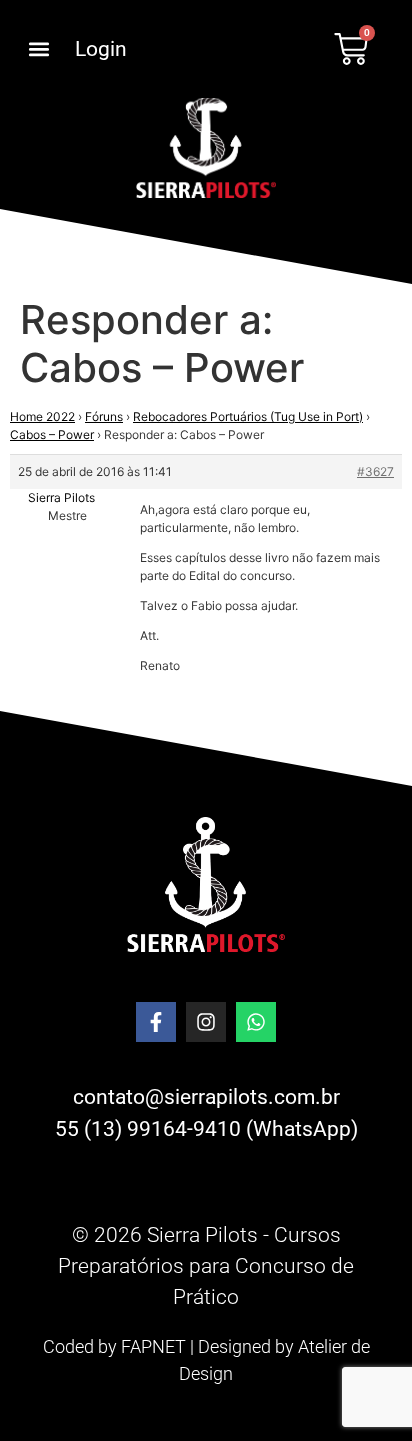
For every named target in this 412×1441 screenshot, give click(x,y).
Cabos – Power (52, 434)
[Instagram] (206, 1022)
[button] (38, 49)
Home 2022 (42, 416)
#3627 (375, 471)
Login (101, 49)
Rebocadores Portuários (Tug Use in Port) (248, 416)
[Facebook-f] (156, 1022)
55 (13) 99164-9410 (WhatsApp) (206, 1129)
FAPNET (153, 1346)
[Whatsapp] (256, 1022)
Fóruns (104, 416)
